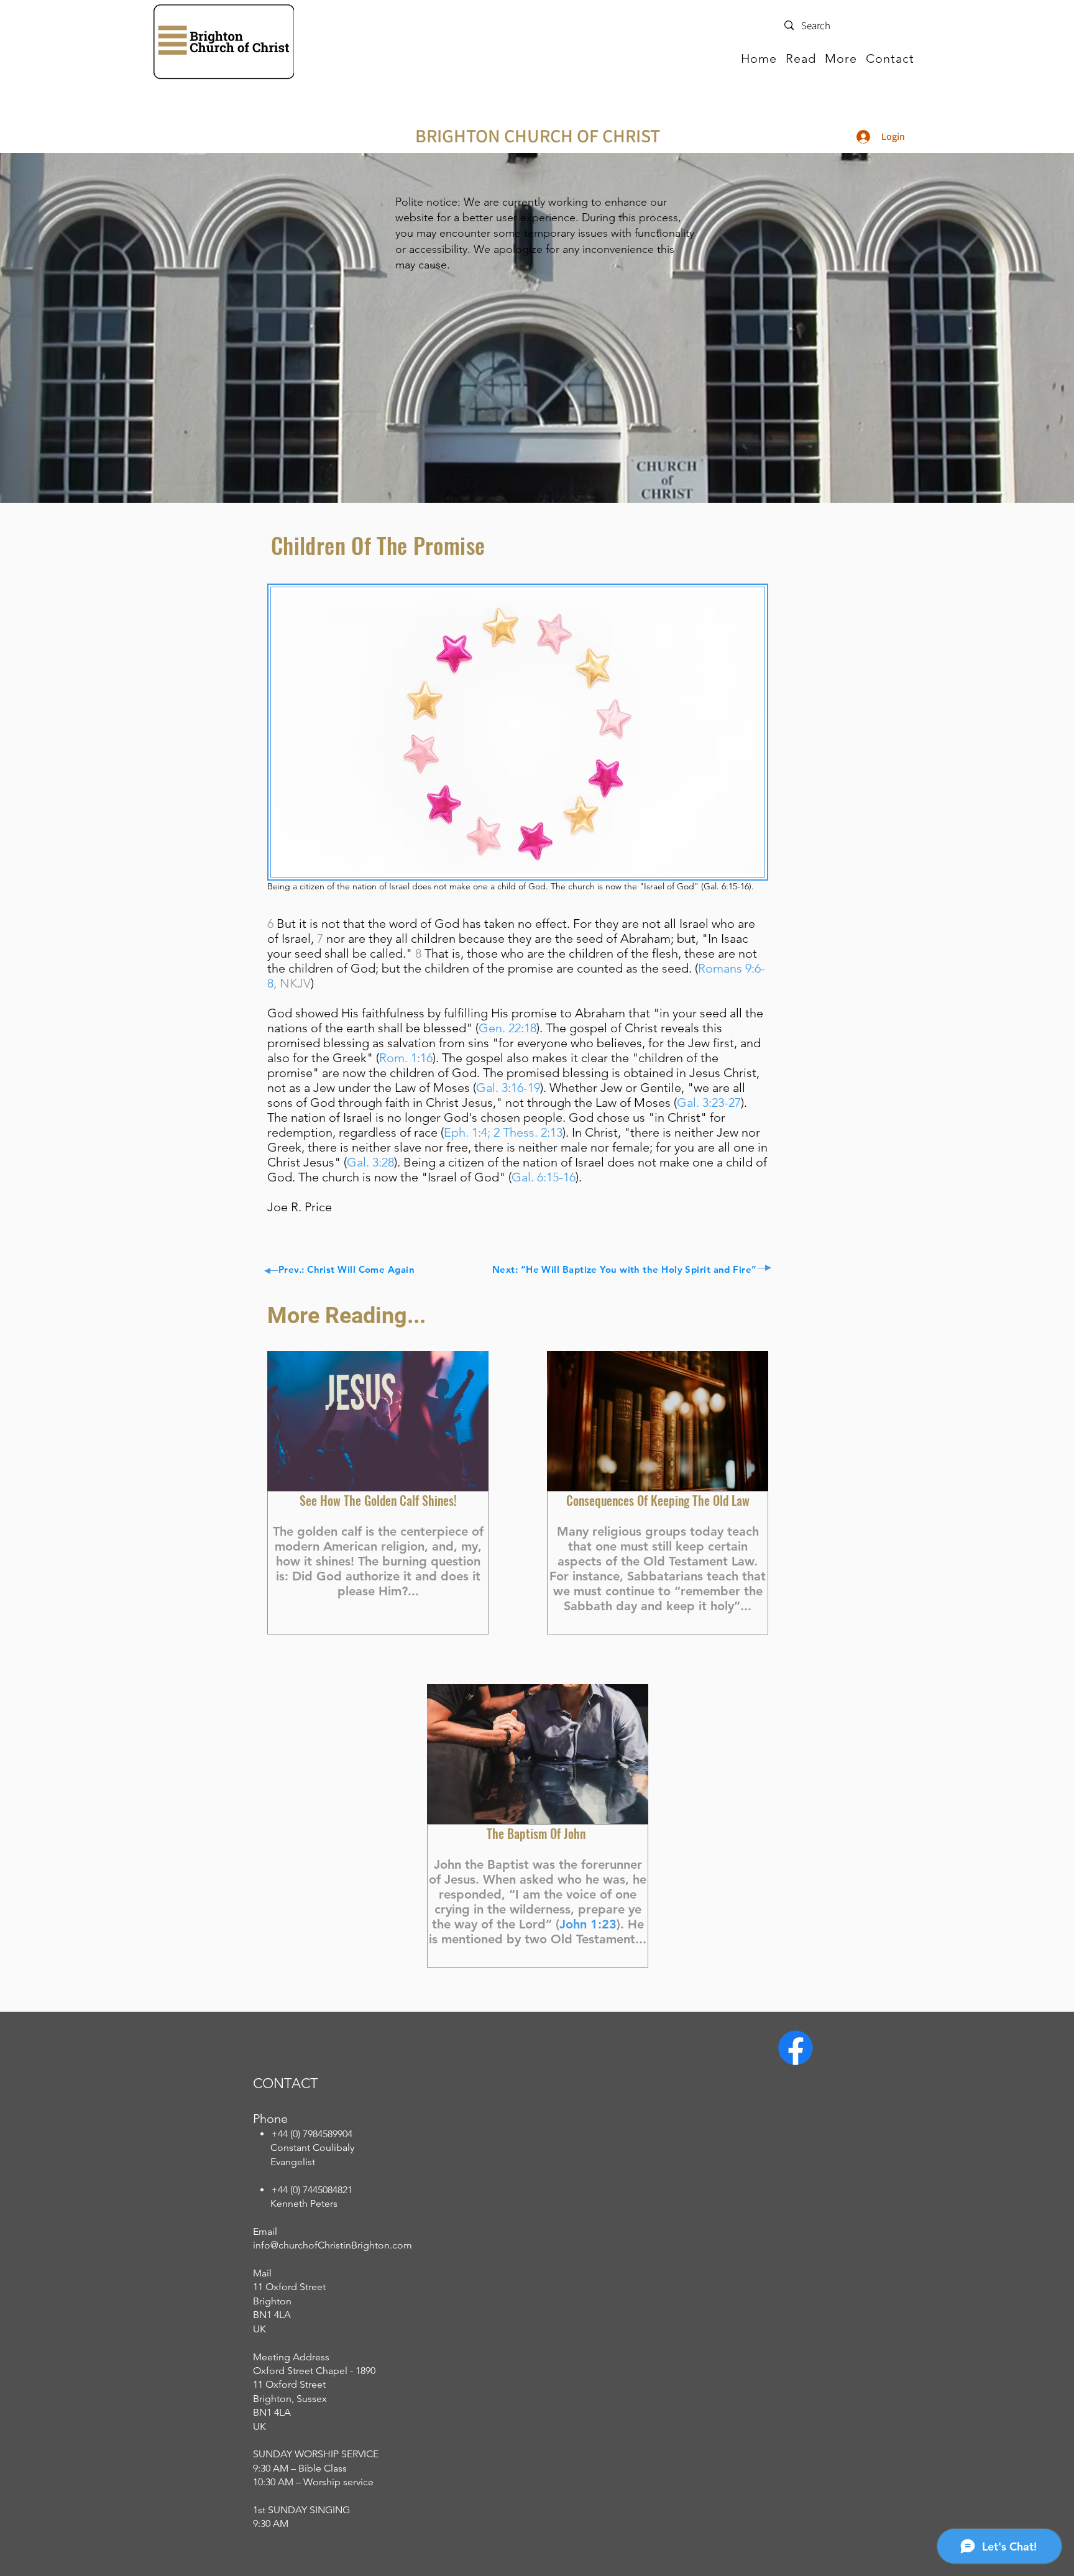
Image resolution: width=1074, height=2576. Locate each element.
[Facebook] (796, 2048)
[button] (801, 58)
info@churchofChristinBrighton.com (333, 2245)
